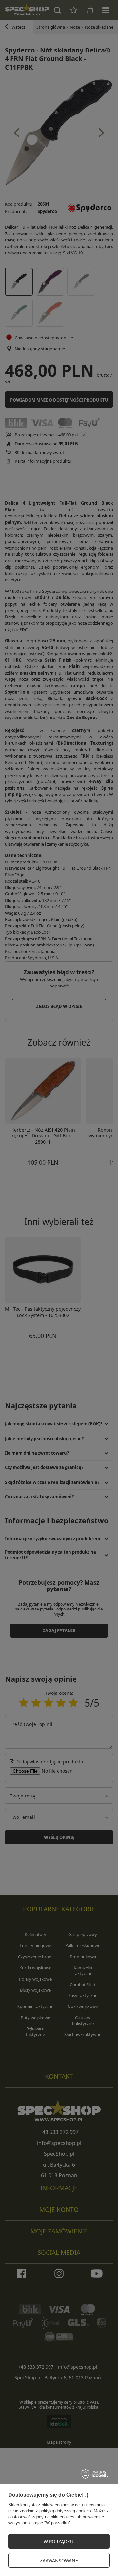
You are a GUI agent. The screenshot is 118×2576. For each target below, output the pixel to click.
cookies (84, 2511)
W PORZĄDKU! (59, 2541)
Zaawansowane (59, 2560)
